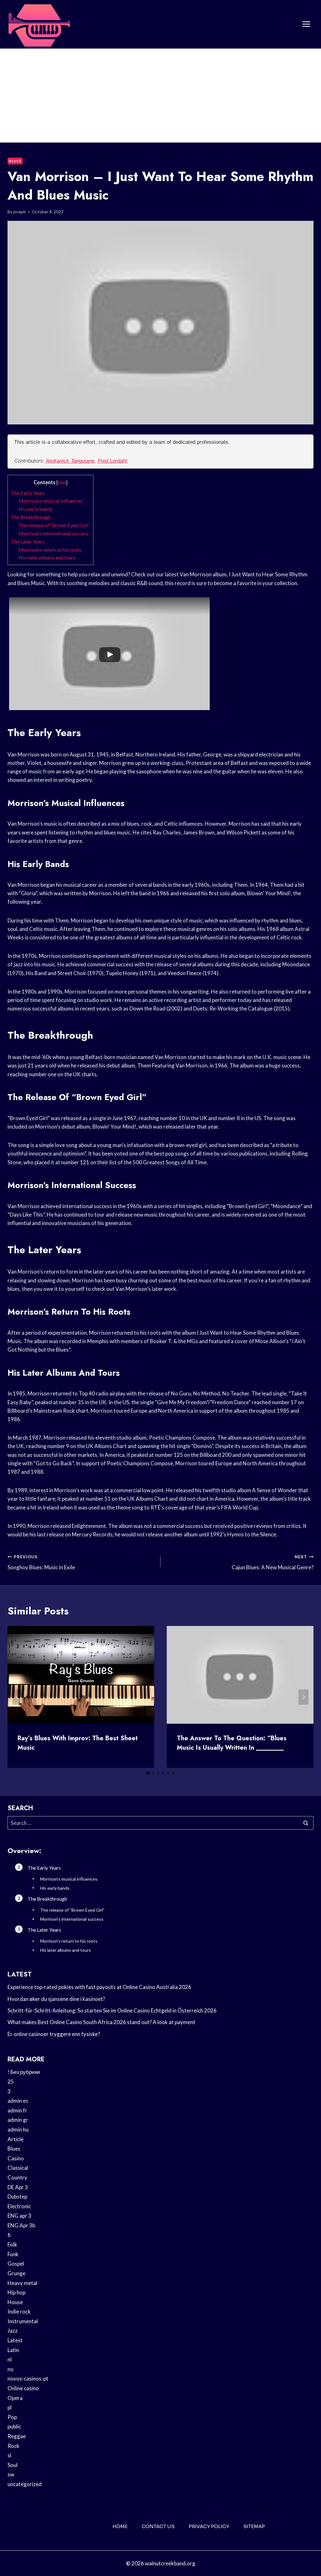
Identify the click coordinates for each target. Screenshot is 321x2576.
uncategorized (25, 2484)
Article (16, 2139)
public (14, 2426)
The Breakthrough (31, 517)
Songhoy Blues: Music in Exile (41, 1563)
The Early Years (28, 493)
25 (11, 2082)
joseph (20, 212)
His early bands (35, 509)
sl (9, 2455)
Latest (15, 2340)
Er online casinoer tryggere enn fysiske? (54, 2034)
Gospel (16, 2264)
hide (62, 483)
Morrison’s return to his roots (50, 550)
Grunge (16, 2273)
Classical (18, 2168)
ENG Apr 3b (21, 2225)
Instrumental (23, 2321)
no (11, 2369)
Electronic (19, 2206)
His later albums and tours (47, 557)
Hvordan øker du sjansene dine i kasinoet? (56, 1999)
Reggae (17, 2436)
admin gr (18, 2120)
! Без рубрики (24, 2072)
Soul (13, 2465)
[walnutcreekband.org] (39, 24)
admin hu (18, 2129)
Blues (15, 161)
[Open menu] (306, 24)
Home (120, 2526)
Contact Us (158, 2526)
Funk (13, 2254)
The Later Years (28, 541)
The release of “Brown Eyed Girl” (54, 525)
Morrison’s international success (54, 533)
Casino (16, 2158)
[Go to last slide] (18, 1697)
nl (10, 2359)
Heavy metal (22, 2283)
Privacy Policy (209, 2526)
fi (9, 2235)
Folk (12, 2244)
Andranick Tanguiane (70, 461)
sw (11, 2474)
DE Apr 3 (18, 2187)
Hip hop (16, 2292)
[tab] (148, 1773)
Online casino (23, 2388)
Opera (15, 2398)
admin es (18, 2101)
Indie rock (19, 2311)
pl (10, 2407)
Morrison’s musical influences (51, 501)
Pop (12, 2417)
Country (17, 2177)
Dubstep (17, 2197)
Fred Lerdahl (112, 461)
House (15, 2302)
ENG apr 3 (19, 2216)
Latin (13, 2350)
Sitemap (254, 2526)
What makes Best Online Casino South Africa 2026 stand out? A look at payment (101, 2022)
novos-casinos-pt (28, 2379)
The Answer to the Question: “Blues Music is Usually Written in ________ (232, 1743)
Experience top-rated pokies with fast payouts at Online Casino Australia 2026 (99, 1987)
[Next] (303, 1697)
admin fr (17, 2110)
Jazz (13, 2331)
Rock (13, 2446)
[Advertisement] (160, 96)
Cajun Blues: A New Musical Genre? (273, 1563)
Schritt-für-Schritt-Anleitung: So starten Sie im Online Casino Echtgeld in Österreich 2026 (112, 2010)
